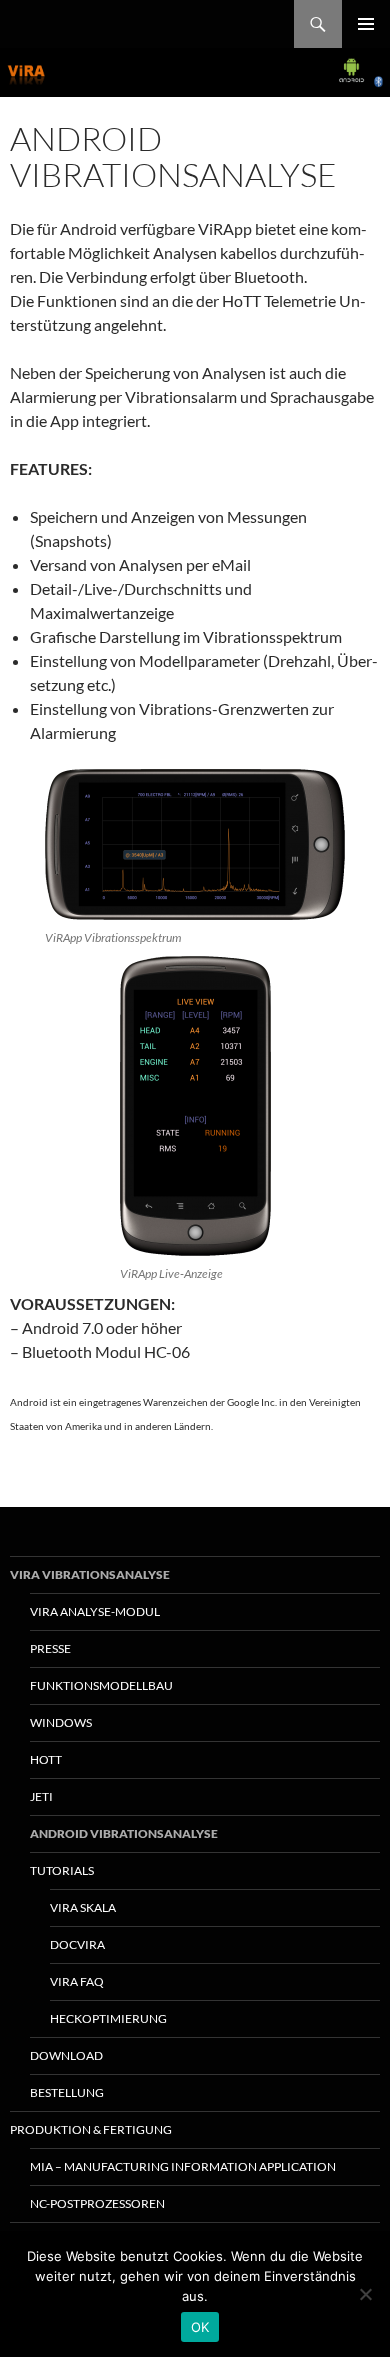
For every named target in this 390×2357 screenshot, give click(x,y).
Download (66, 2055)
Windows (61, 1722)
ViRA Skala (83, 1907)
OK (200, 2327)
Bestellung (67, 2092)
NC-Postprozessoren (97, 2203)
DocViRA (77, 1944)
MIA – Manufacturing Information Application (183, 2166)
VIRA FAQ (77, 1981)
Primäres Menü (366, 24)
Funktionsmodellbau (101, 1685)
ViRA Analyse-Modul (95, 1611)
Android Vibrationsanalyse (124, 1833)
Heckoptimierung (108, 2018)
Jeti (41, 1796)
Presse (50, 1648)
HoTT (46, 1759)
